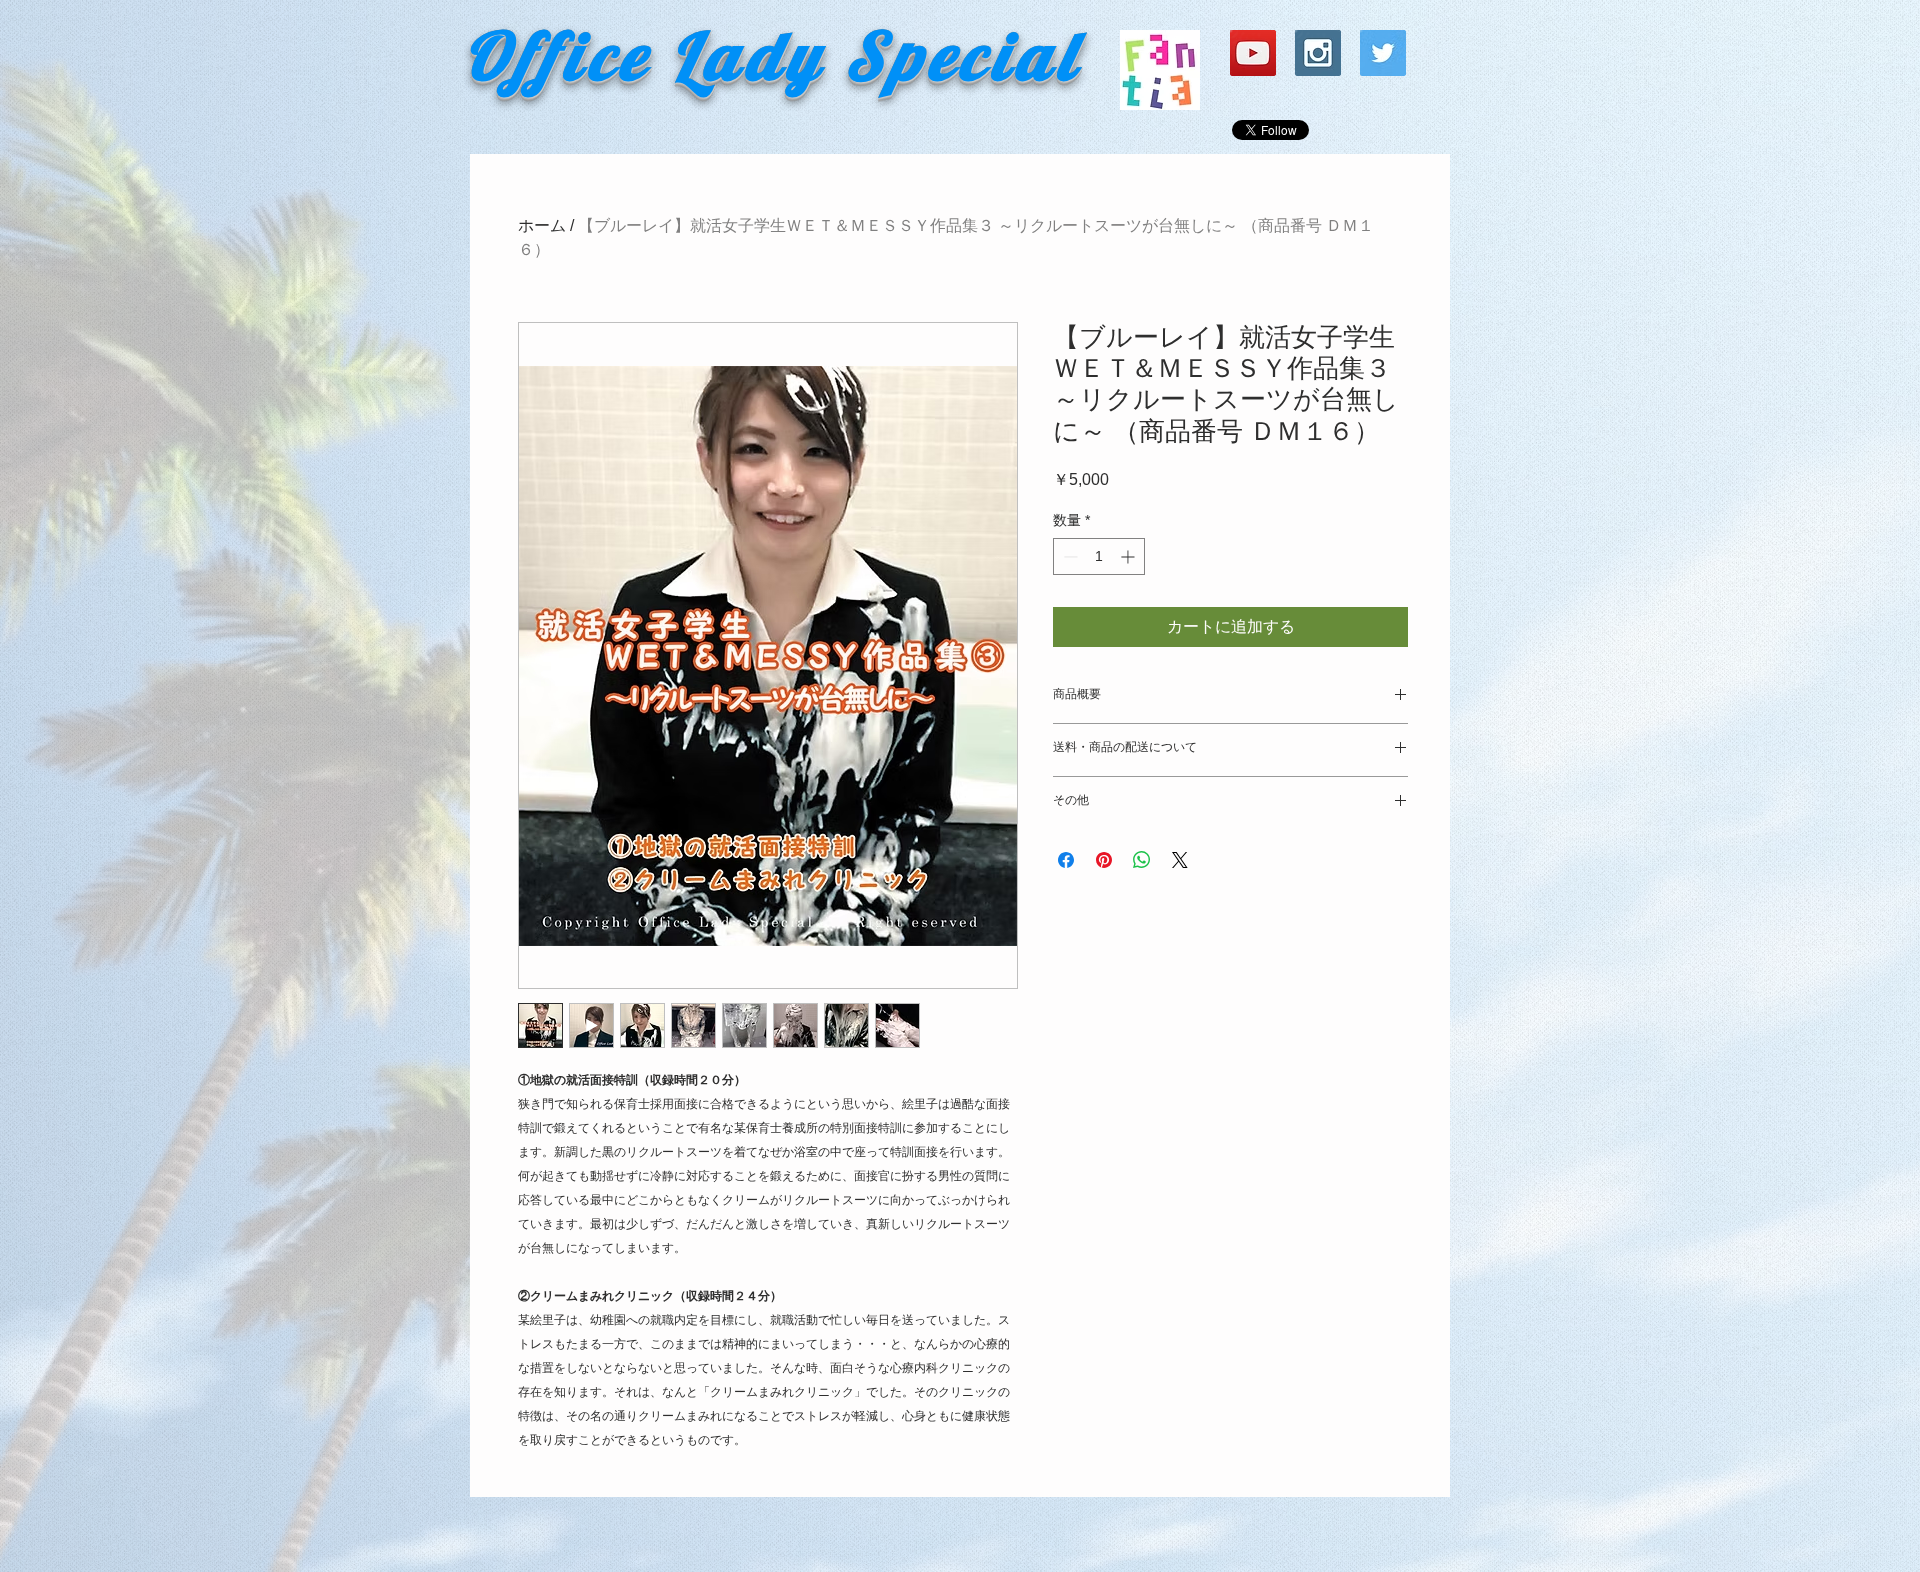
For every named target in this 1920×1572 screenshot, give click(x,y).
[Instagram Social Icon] (1318, 53)
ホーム (542, 225)
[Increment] (1129, 556)
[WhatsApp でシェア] (1142, 860)
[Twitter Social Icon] (1383, 53)
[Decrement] (1068, 556)
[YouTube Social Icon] (1253, 53)
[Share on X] (1180, 860)
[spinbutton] (1099, 556)
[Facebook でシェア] (1066, 860)
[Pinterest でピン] (1104, 860)
